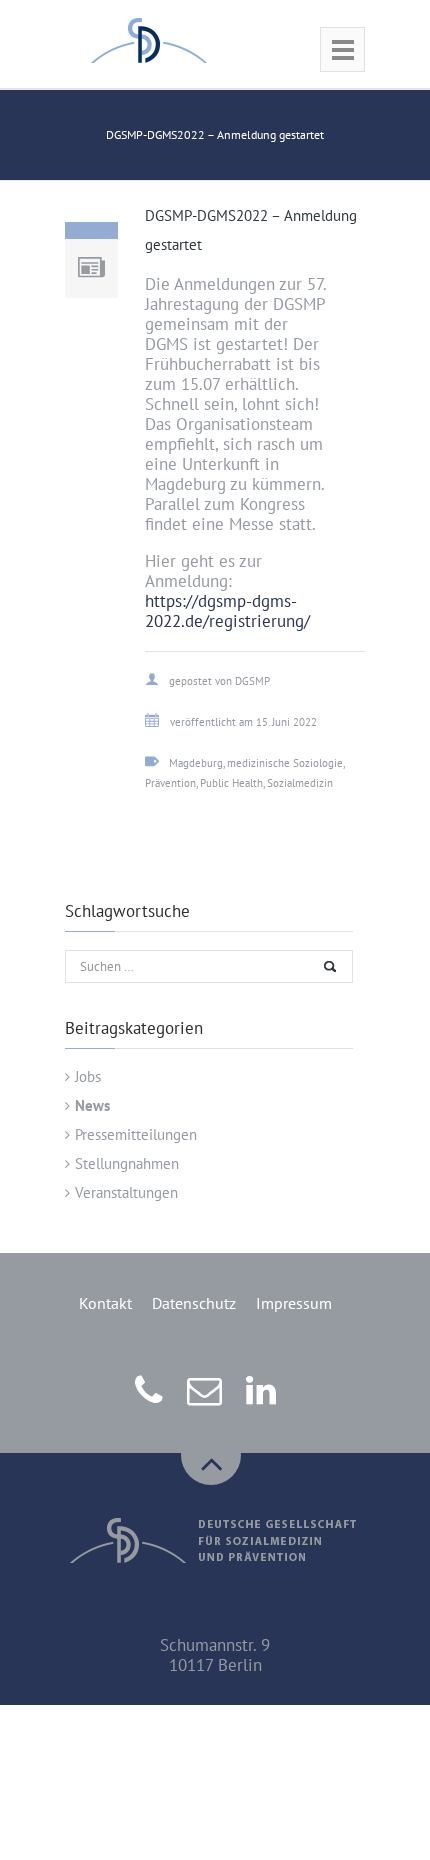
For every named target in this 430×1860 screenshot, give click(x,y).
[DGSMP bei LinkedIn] (263, 1403)
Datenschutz (194, 1303)
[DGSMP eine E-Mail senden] (207, 1403)
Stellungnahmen (127, 1163)
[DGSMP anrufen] (151, 1403)
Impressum (294, 1303)
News (92, 1105)
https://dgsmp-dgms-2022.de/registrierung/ (227, 611)
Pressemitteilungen (136, 1134)
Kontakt (105, 1303)
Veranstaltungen (126, 1192)
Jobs (88, 1076)
